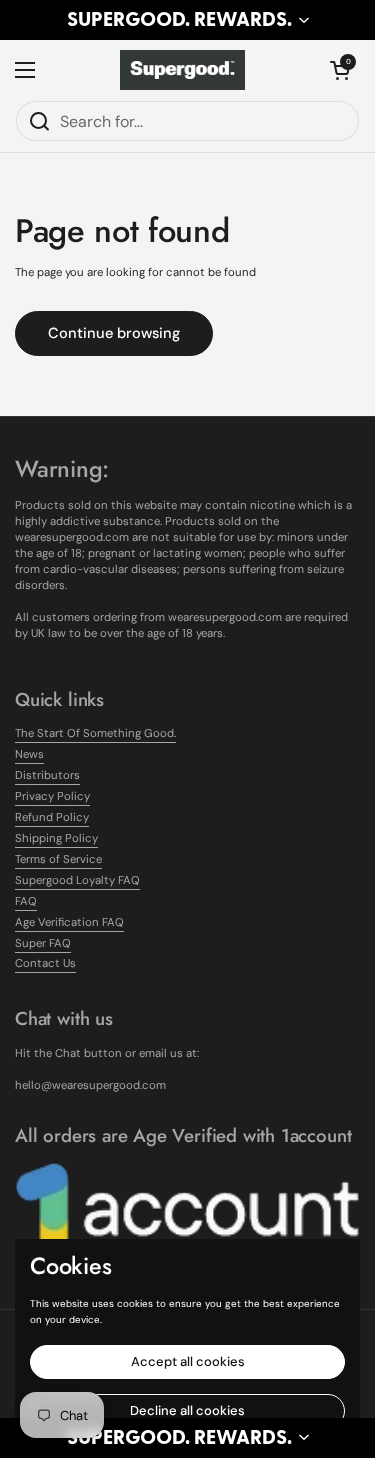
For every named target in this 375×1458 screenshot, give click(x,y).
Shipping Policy (56, 838)
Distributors (47, 775)
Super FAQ (43, 943)
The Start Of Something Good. (95, 733)
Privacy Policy (52, 796)
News (29, 754)
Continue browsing (114, 333)
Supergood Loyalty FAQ (77, 880)
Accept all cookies (188, 1361)
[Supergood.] (183, 70)
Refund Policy (52, 817)
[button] (187, 20)
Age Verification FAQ (69, 922)
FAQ (26, 901)
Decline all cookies (187, 1410)
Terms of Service (58, 859)
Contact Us (45, 963)
